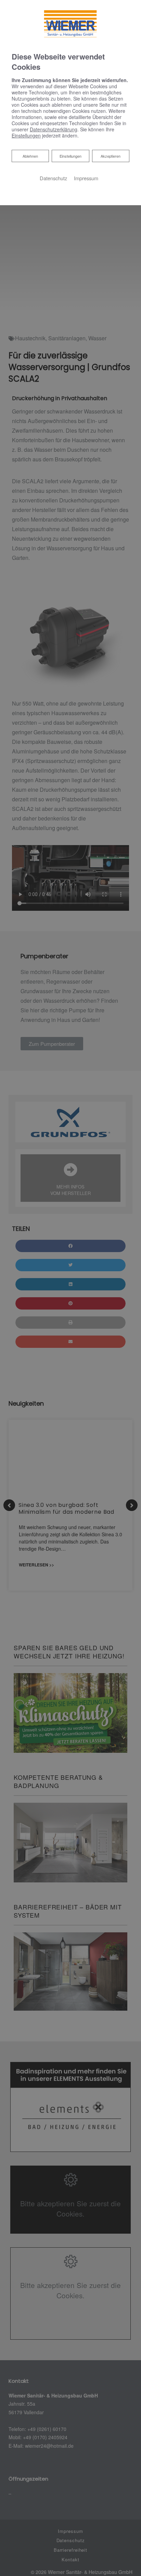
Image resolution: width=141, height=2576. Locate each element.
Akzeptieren (111, 156)
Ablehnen (30, 156)
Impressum (86, 178)
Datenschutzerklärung (54, 129)
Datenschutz (53, 178)
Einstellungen (70, 156)
